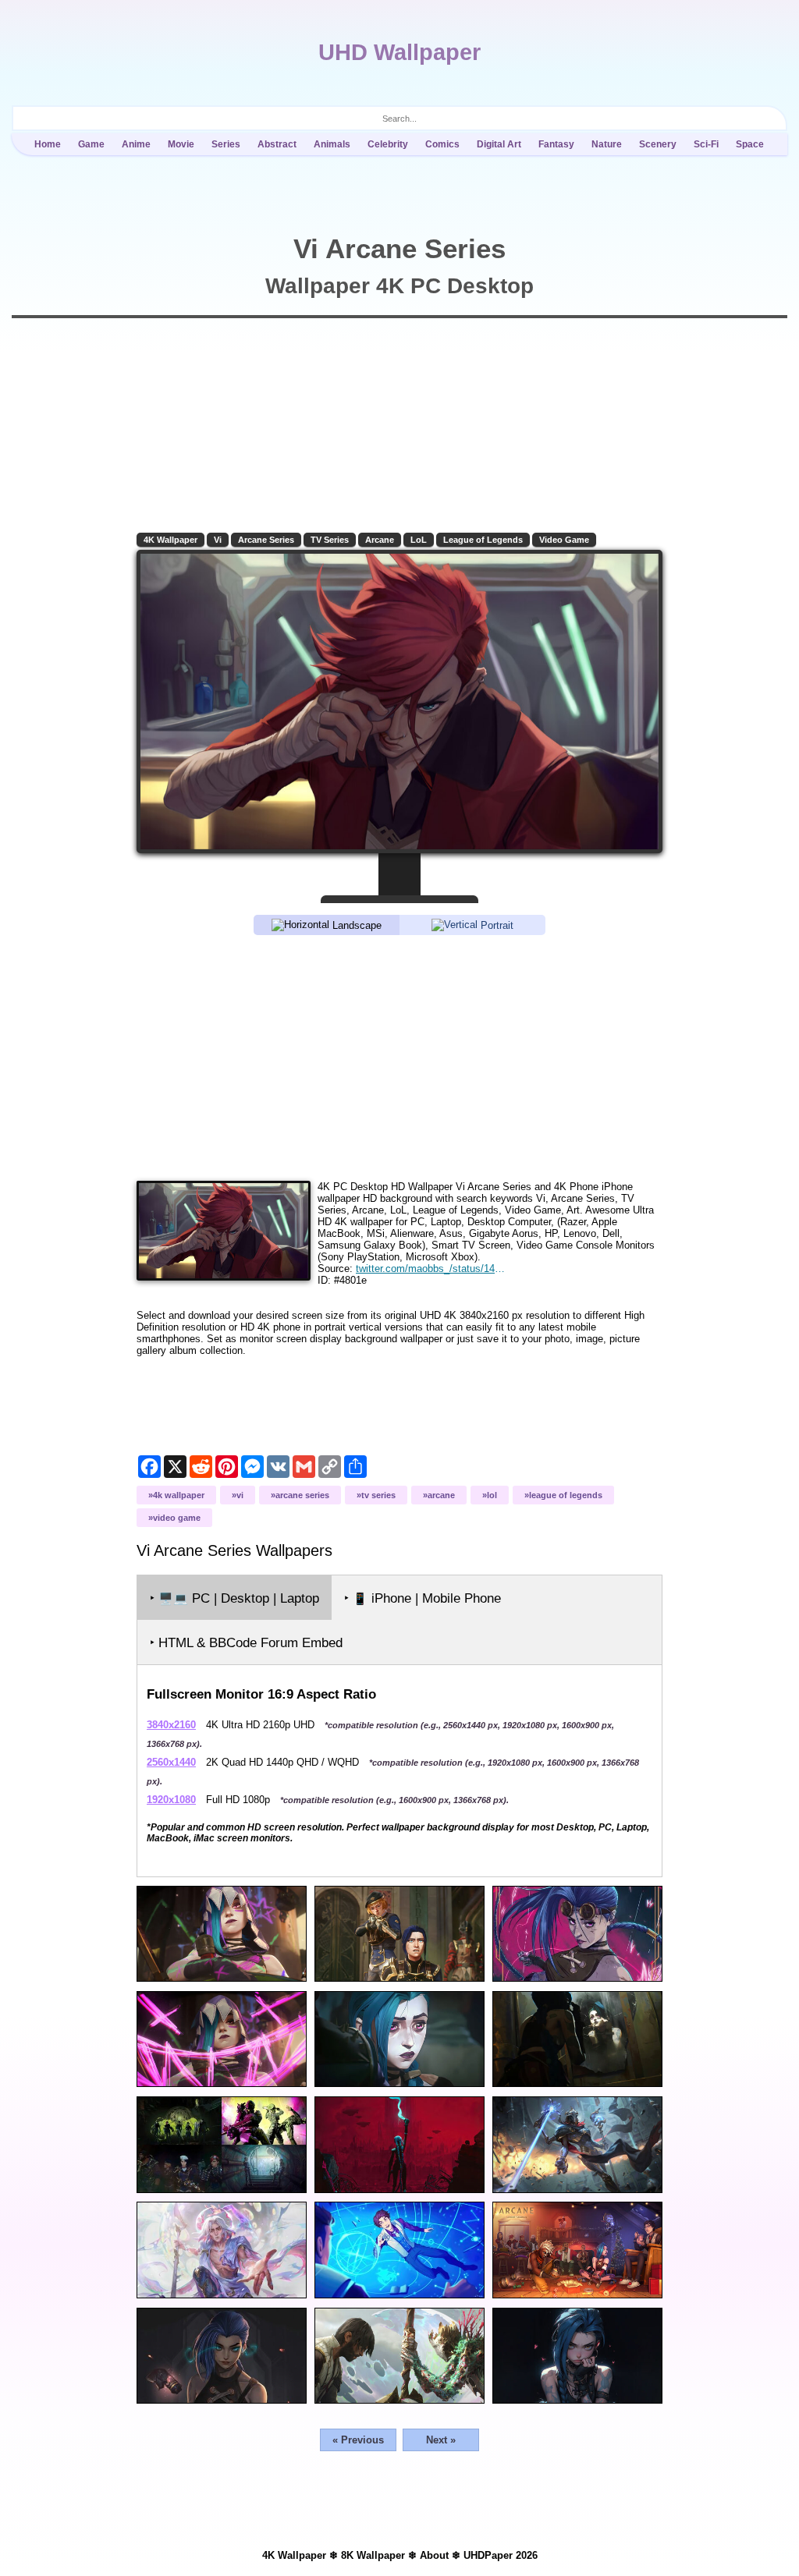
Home (48, 144)
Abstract (277, 144)
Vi (218, 540)
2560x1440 (171, 1762)
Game (91, 144)
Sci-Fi (706, 144)
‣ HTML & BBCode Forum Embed (246, 1643)
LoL (419, 540)
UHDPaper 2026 (501, 2555)
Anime (136, 144)
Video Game (564, 540)
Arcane (380, 540)
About (434, 2555)
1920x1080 (171, 1800)
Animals (332, 144)
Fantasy (556, 144)
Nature (607, 144)
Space (750, 144)
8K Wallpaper (373, 2555)
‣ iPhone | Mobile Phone (423, 1598)
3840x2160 (171, 1725)
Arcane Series (266, 540)
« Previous (358, 2440)
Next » (441, 2440)
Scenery (658, 144)
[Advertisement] (399, 1057)
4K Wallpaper (170, 540)
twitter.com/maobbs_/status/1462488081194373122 (433, 1269)
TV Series (330, 540)
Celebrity (388, 144)
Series (226, 144)
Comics (442, 144)
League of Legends (483, 540)
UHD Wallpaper (399, 52)
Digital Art (499, 144)
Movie (181, 144)
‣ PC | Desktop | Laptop (234, 1598)
